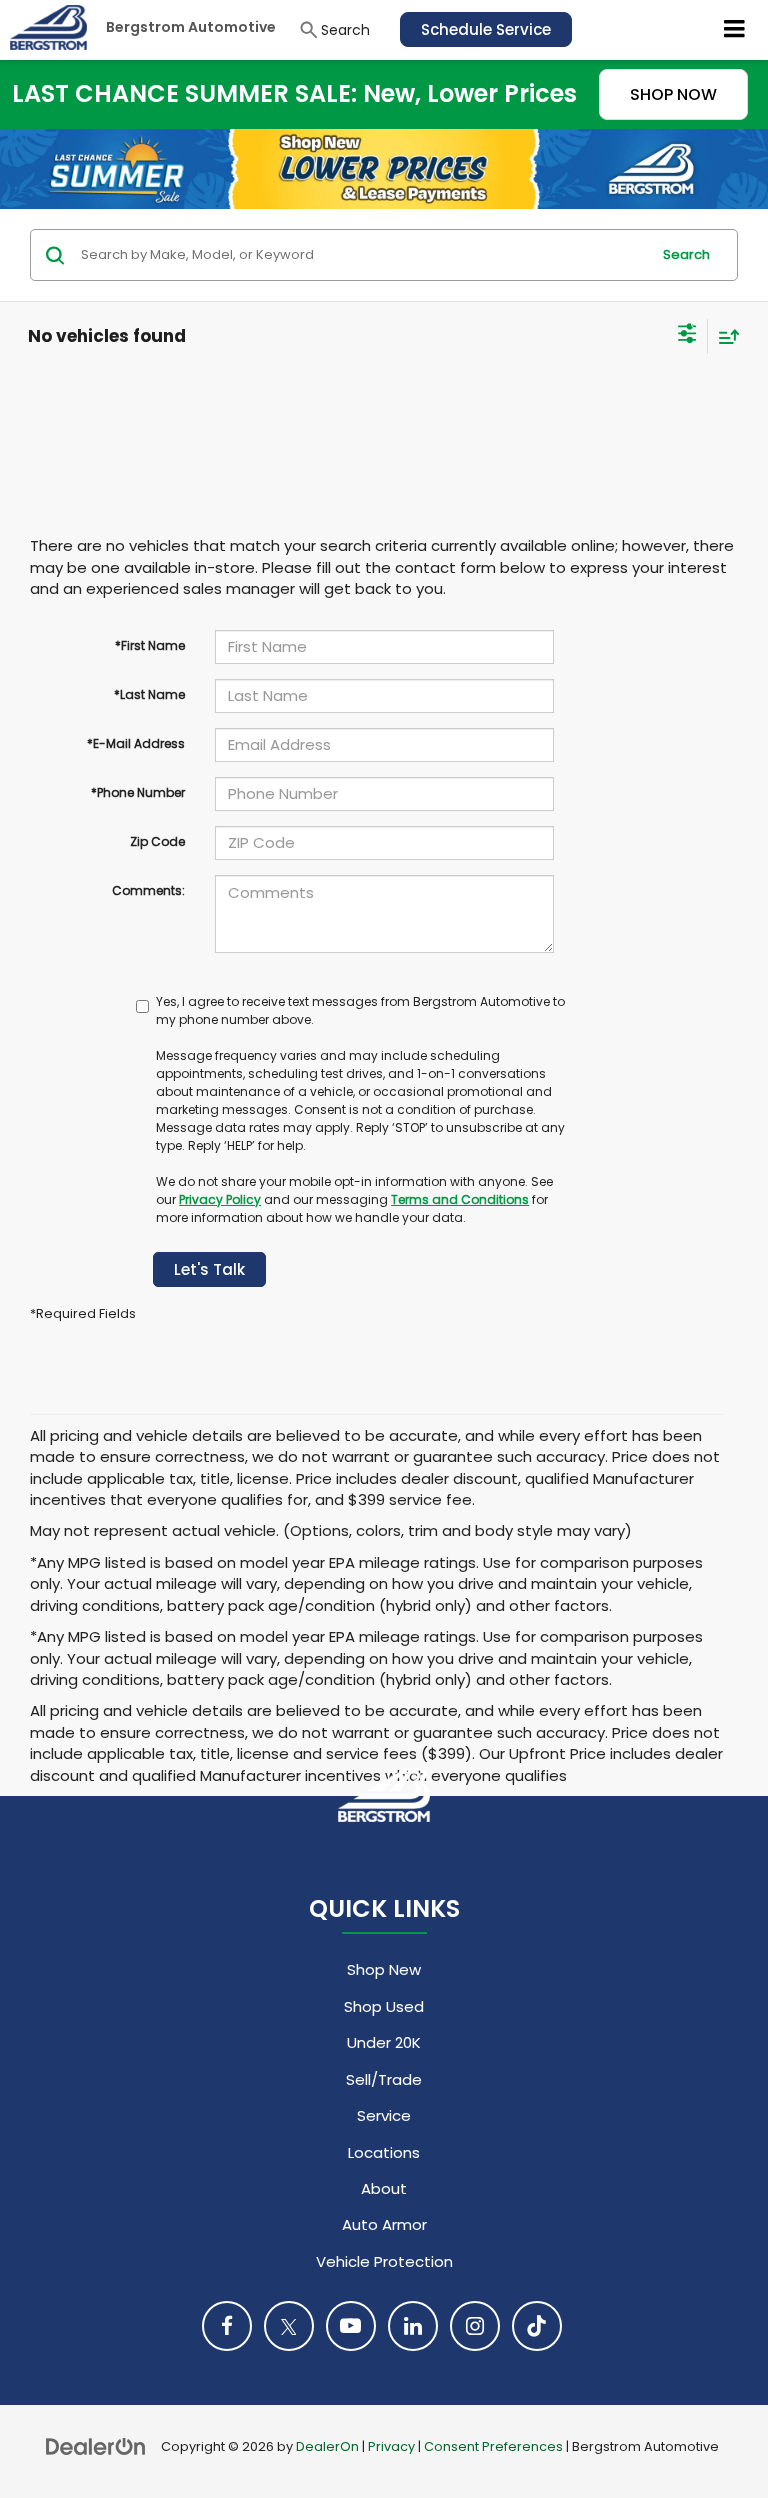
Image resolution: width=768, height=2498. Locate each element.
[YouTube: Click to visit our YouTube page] (351, 2326)
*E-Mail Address (136, 743)
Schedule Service (486, 29)
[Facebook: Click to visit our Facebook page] (227, 2326)
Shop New (384, 1969)
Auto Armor (384, 2224)
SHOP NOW (673, 94)
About (384, 2188)
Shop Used (384, 2006)
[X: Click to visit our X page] (289, 2326)
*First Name (150, 645)
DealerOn (327, 2446)
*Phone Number (138, 792)
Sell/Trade (384, 2079)
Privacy (391, 2446)
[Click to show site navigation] (735, 30)
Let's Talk (209, 1269)
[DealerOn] (96, 2445)
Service (384, 2115)
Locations (384, 2152)
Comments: (148, 890)
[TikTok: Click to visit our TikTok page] (537, 2326)
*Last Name (149, 694)
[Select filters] (687, 336)
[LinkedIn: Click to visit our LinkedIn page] (413, 2326)
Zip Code (157, 841)
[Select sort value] (724, 336)
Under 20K (384, 2042)
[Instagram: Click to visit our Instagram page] (475, 2326)
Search (686, 254)
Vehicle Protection (384, 2261)
